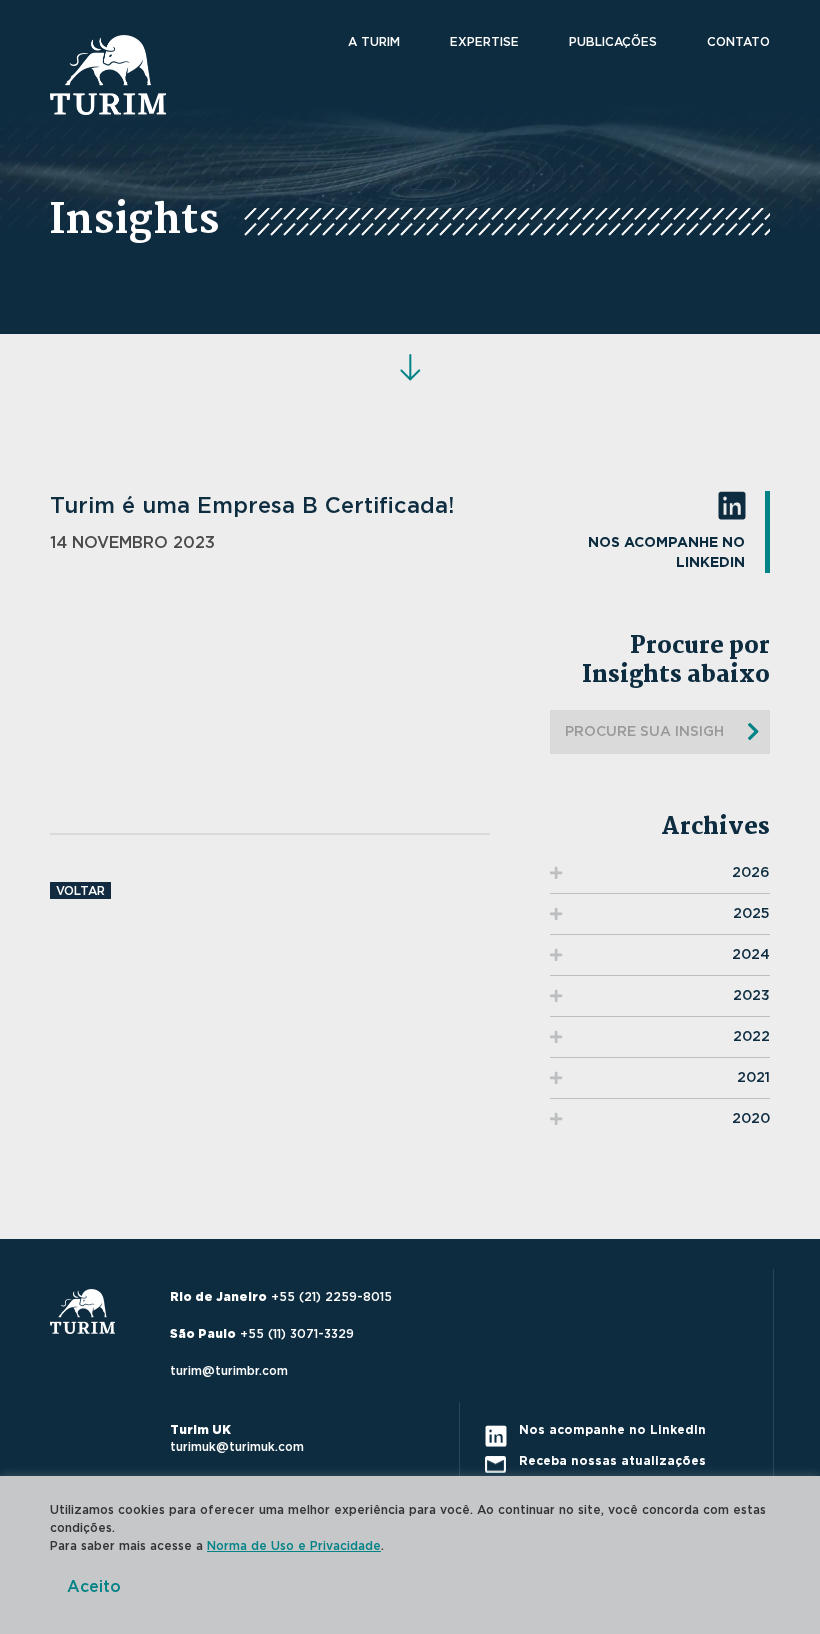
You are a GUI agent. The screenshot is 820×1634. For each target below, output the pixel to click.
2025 (751, 914)
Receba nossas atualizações (612, 1461)
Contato (738, 42)
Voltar (80, 891)
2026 (751, 873)
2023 (751, 996)
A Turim (374, 42)
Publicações (613, 42)
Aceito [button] (94, 1587)
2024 (751, 955)
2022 (751, 1037)
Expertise (484, 42)
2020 (751, 1119)
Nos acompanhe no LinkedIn (666, 553)
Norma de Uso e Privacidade (294, 1546)
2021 (753, 1078)
